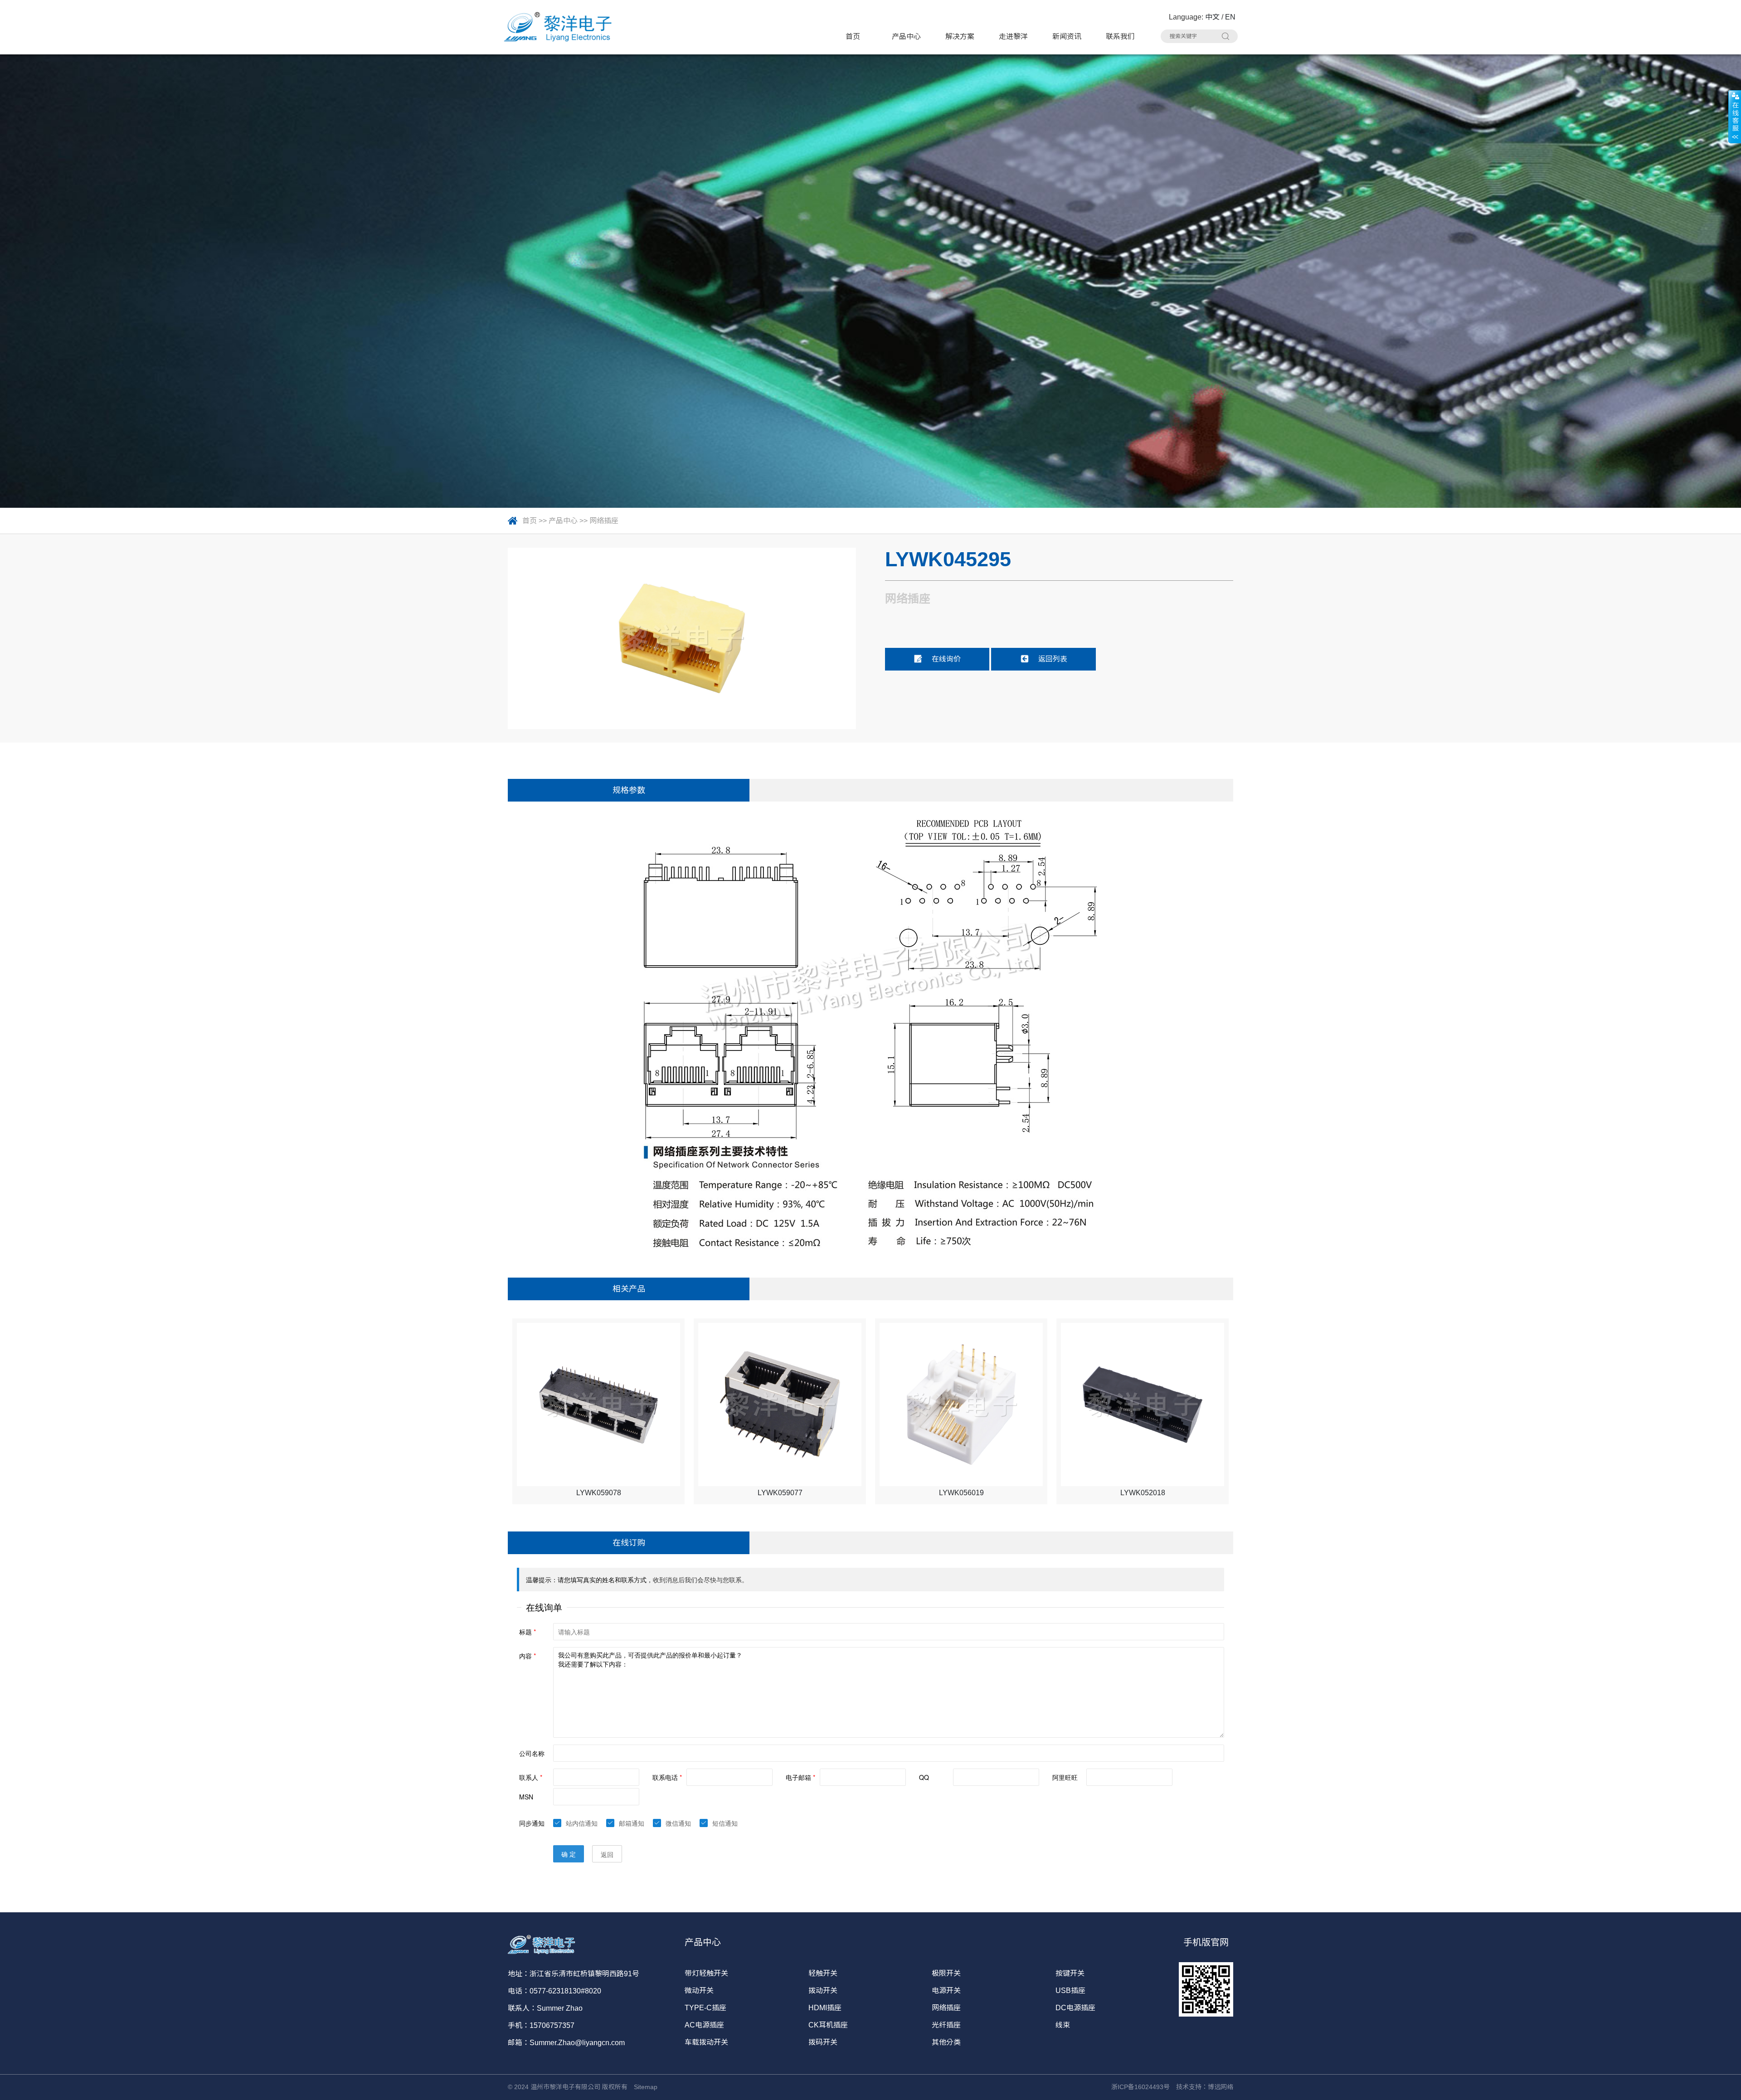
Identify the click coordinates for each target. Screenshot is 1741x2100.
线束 (1063, 2025)
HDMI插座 (825, 2008)
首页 (853, 36)
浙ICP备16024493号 (1140, 2087)
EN (1230, 17)
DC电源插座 (1075, 2008)
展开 (1735, 117)
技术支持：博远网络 (1205, 2087)
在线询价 (946, 659)
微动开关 (699, 1991)
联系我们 (1120, 36)
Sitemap (646, 2087)
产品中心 (906, 36)
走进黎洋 (1013, 36)
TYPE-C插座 (705, 2008)
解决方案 (960, 36)
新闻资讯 (1067, 36)
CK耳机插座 (828, 2025)
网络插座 (604, 521)
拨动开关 (823, 1991)
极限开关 (946, 1973)
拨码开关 (823, 2042)
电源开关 (946, 1991)
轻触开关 (823, 1973)
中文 (1212, 17)
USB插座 (1070, 1991)
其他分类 (946, 2042)
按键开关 (1070, 1973)
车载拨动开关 (706, 2042)
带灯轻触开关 (706, 1973)
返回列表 (1053, 659)
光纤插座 (946, 2025)
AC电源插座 (704, 2025)
